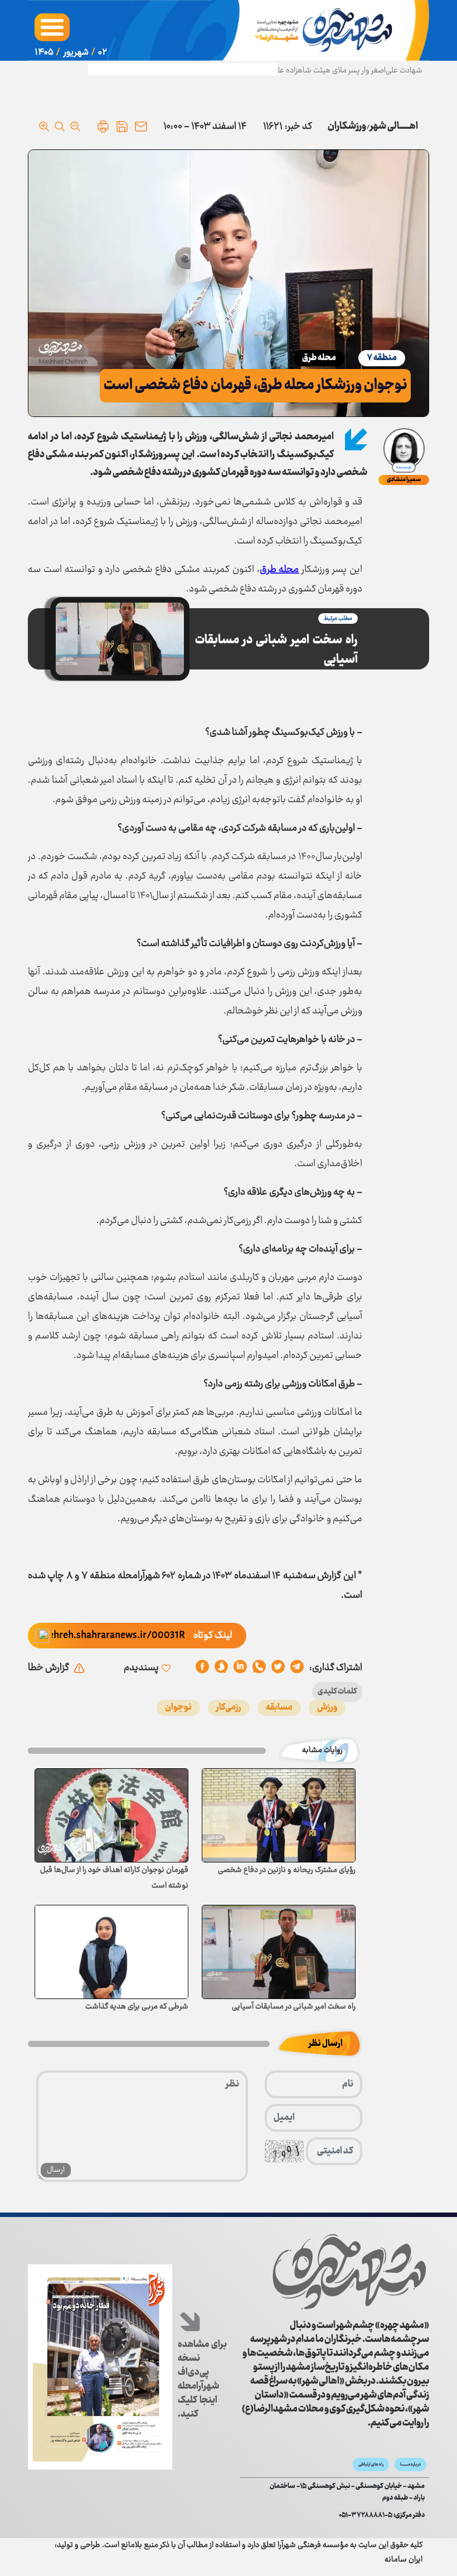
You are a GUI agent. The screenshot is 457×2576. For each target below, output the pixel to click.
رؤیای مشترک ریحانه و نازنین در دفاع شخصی (287, 1870)
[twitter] (278, 1668)
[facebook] (202, 1668)
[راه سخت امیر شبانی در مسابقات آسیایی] (279, 1952)
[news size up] (44, 127)
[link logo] (349, 2272)
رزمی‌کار (229, 1708)
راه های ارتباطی (371, 2465)
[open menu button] (52, 27)
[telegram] (297, 1668)
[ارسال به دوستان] (141, 127)
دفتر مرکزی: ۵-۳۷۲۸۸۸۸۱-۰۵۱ (382, 2516)
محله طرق (319, 358)
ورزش (327, 1708)
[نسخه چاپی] (103, 127)
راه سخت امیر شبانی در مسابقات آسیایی (276, 650)
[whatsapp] (259, 1668)
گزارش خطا (48, 1668)
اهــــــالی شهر (394, 127)
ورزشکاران (347, 127)
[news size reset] (60, 127)
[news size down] (75, 127)
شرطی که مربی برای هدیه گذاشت (137, 2007)
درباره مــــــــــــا (410, 2465)
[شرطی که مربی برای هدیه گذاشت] (111, 1952)
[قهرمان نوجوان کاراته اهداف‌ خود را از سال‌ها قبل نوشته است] (111, 1815)
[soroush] (240, 1668)
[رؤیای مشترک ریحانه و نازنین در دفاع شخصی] (279, 1815)
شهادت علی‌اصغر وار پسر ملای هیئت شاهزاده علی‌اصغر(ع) (335, 71)
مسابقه (279, 1708)
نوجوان (178, 1708)
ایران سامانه (403, 2560)
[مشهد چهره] (326, 30)
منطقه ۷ (382, 358)
